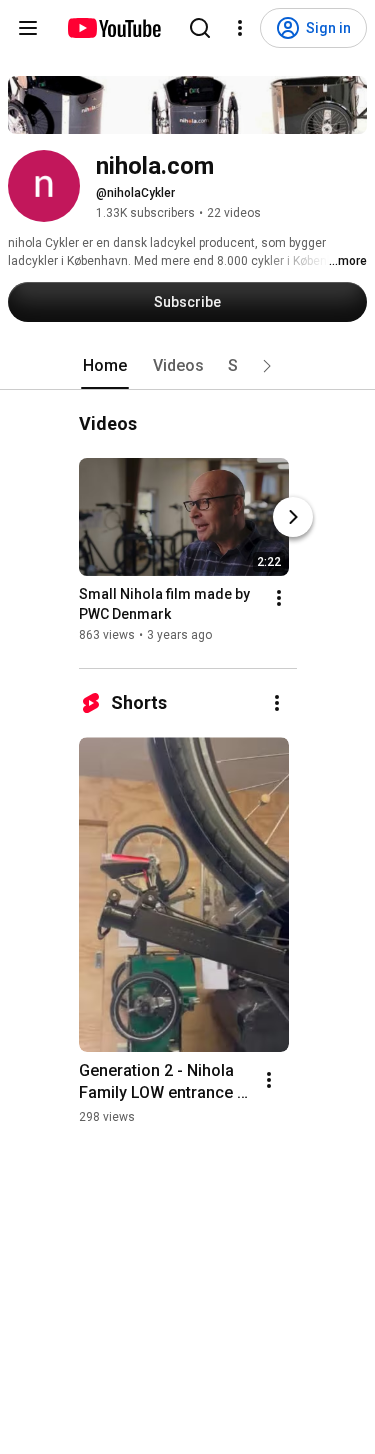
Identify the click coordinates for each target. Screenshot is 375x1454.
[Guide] (28, 28)
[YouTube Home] (113, 28)
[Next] (293, 517)
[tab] (105, 366)
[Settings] (240, 28)
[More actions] (279, 598)
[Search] (200, 28)
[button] (267, 366)
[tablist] (188, 366)
